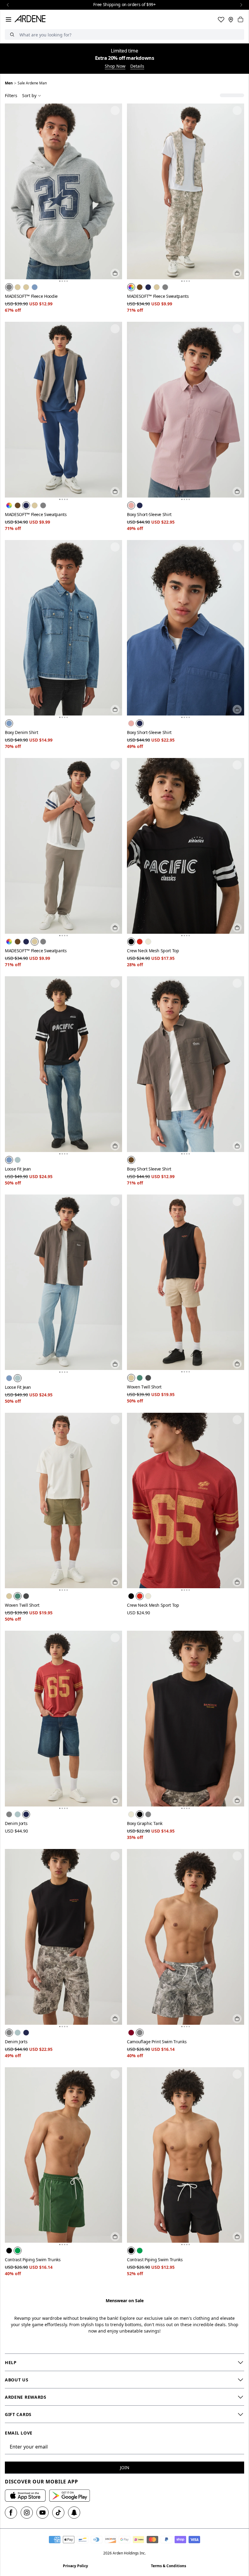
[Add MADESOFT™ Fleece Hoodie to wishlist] (115, 110)
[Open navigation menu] (9, 19)
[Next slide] (241, 5)
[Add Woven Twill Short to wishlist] (237, 1201)
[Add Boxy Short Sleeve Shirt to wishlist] (237, 983)
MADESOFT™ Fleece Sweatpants (158, 296)
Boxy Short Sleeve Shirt (149, 1169)
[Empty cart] (240, 19)
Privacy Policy (75, 2566)
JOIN (125, 2467)
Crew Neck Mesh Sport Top (153, 951)
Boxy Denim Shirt (21, 732)
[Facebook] (11, 2513)
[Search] (12, 34)
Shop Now (115, 67)
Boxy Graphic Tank (145, 1823)
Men (9, 83)
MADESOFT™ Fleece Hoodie (31, 296)
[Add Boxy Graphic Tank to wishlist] (237, 1638)
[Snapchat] (74, 2513)
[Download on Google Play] (70, 2496)
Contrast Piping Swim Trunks (33, 2260)
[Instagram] (27, 2513)
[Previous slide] (8, 5)
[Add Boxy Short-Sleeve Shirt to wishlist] (237, 329)
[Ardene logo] (31, 19)
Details (137, 67)
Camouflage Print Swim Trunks (157, 2042)
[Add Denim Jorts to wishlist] (115, 1638)
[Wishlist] (221, 19)
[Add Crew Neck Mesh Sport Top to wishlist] (237, 765)
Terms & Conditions (169, 2566)
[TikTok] (58, 2513)
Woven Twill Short (144, 1387)
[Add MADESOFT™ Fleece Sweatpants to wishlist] (237, 110)
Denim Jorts (16, 1823)
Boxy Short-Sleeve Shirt (149, 514)
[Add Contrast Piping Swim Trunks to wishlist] (115, 2074)
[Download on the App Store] (25, 2496)
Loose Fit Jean (18, 1169)
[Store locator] (231, 19)
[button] (60, 281)
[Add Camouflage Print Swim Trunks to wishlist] (237, 1856)
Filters (11, 95)
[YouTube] (43, 2513)
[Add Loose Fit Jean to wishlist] (115, 983)
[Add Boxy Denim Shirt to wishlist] (115, 547)
